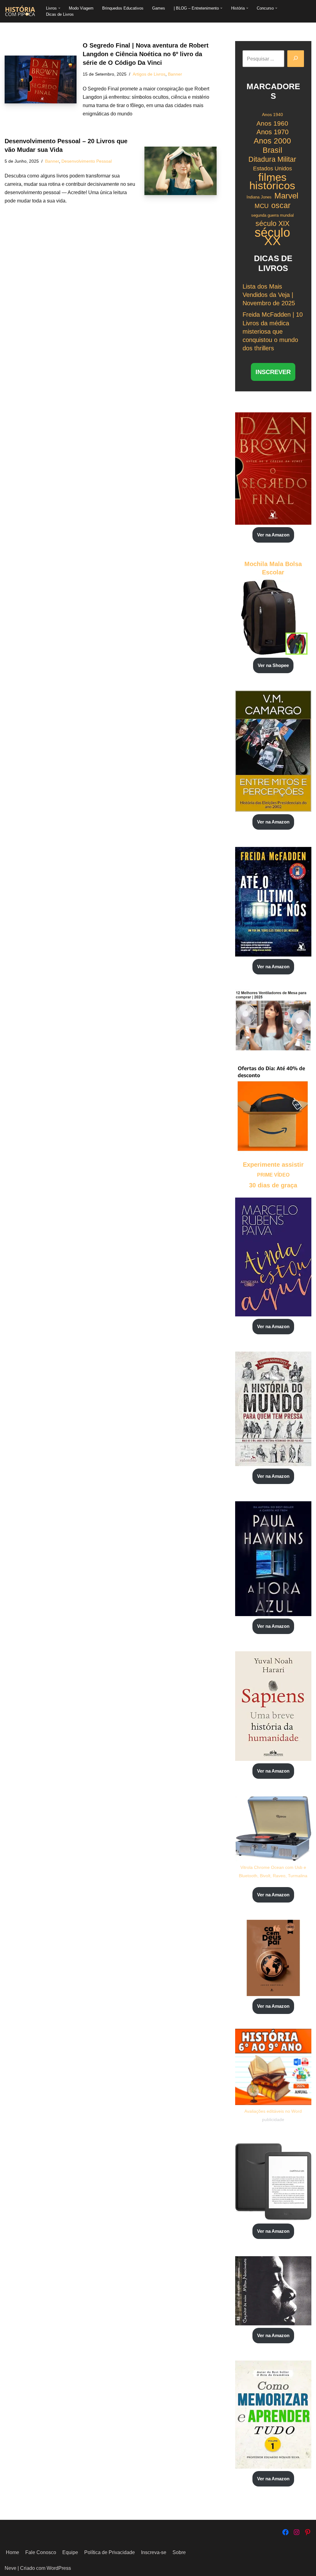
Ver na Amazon (273, 535)
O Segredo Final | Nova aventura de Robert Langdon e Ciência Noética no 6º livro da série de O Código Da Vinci (146, 54)
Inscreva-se (154, 2552)
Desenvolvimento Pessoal (87, 161)
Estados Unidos (272, 169)
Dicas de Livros (60, 14)
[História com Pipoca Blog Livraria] (20, 11)
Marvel (286, 196)
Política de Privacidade (110, 2552)
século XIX (272, 223)
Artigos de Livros (149, 74)
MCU (262, 206)
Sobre (179, 2552)
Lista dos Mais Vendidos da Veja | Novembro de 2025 (269, 295)
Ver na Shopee (273, 665)
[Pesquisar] (296, 59)
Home (12, 2552)
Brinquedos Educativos (123, 8)
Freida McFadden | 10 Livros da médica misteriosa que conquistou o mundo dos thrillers (273, 331)
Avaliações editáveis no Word (273, 2111)
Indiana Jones (259, 197)
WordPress (59, 2568)
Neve (10, 2568)
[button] (59, 8)
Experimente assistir (273, 1165)
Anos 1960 (272, 123)
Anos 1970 (272, 132)
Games (159, 8)
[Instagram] (297, 2532)
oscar (281, 205)
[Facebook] (285, 2532)
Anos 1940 (272, 115)
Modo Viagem (81, 8)
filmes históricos (272, 181)
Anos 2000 (272, 141)
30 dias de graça (273, 1185)
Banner (175, 74)
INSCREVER (273, 372)
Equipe (70, 2552)
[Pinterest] (308, 2532)
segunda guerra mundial (272, 215)
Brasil (272, 150)
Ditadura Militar (272, 159)
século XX (272, 237)
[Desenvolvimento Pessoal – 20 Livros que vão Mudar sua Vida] (180, 171)
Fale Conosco (41, 2552)
